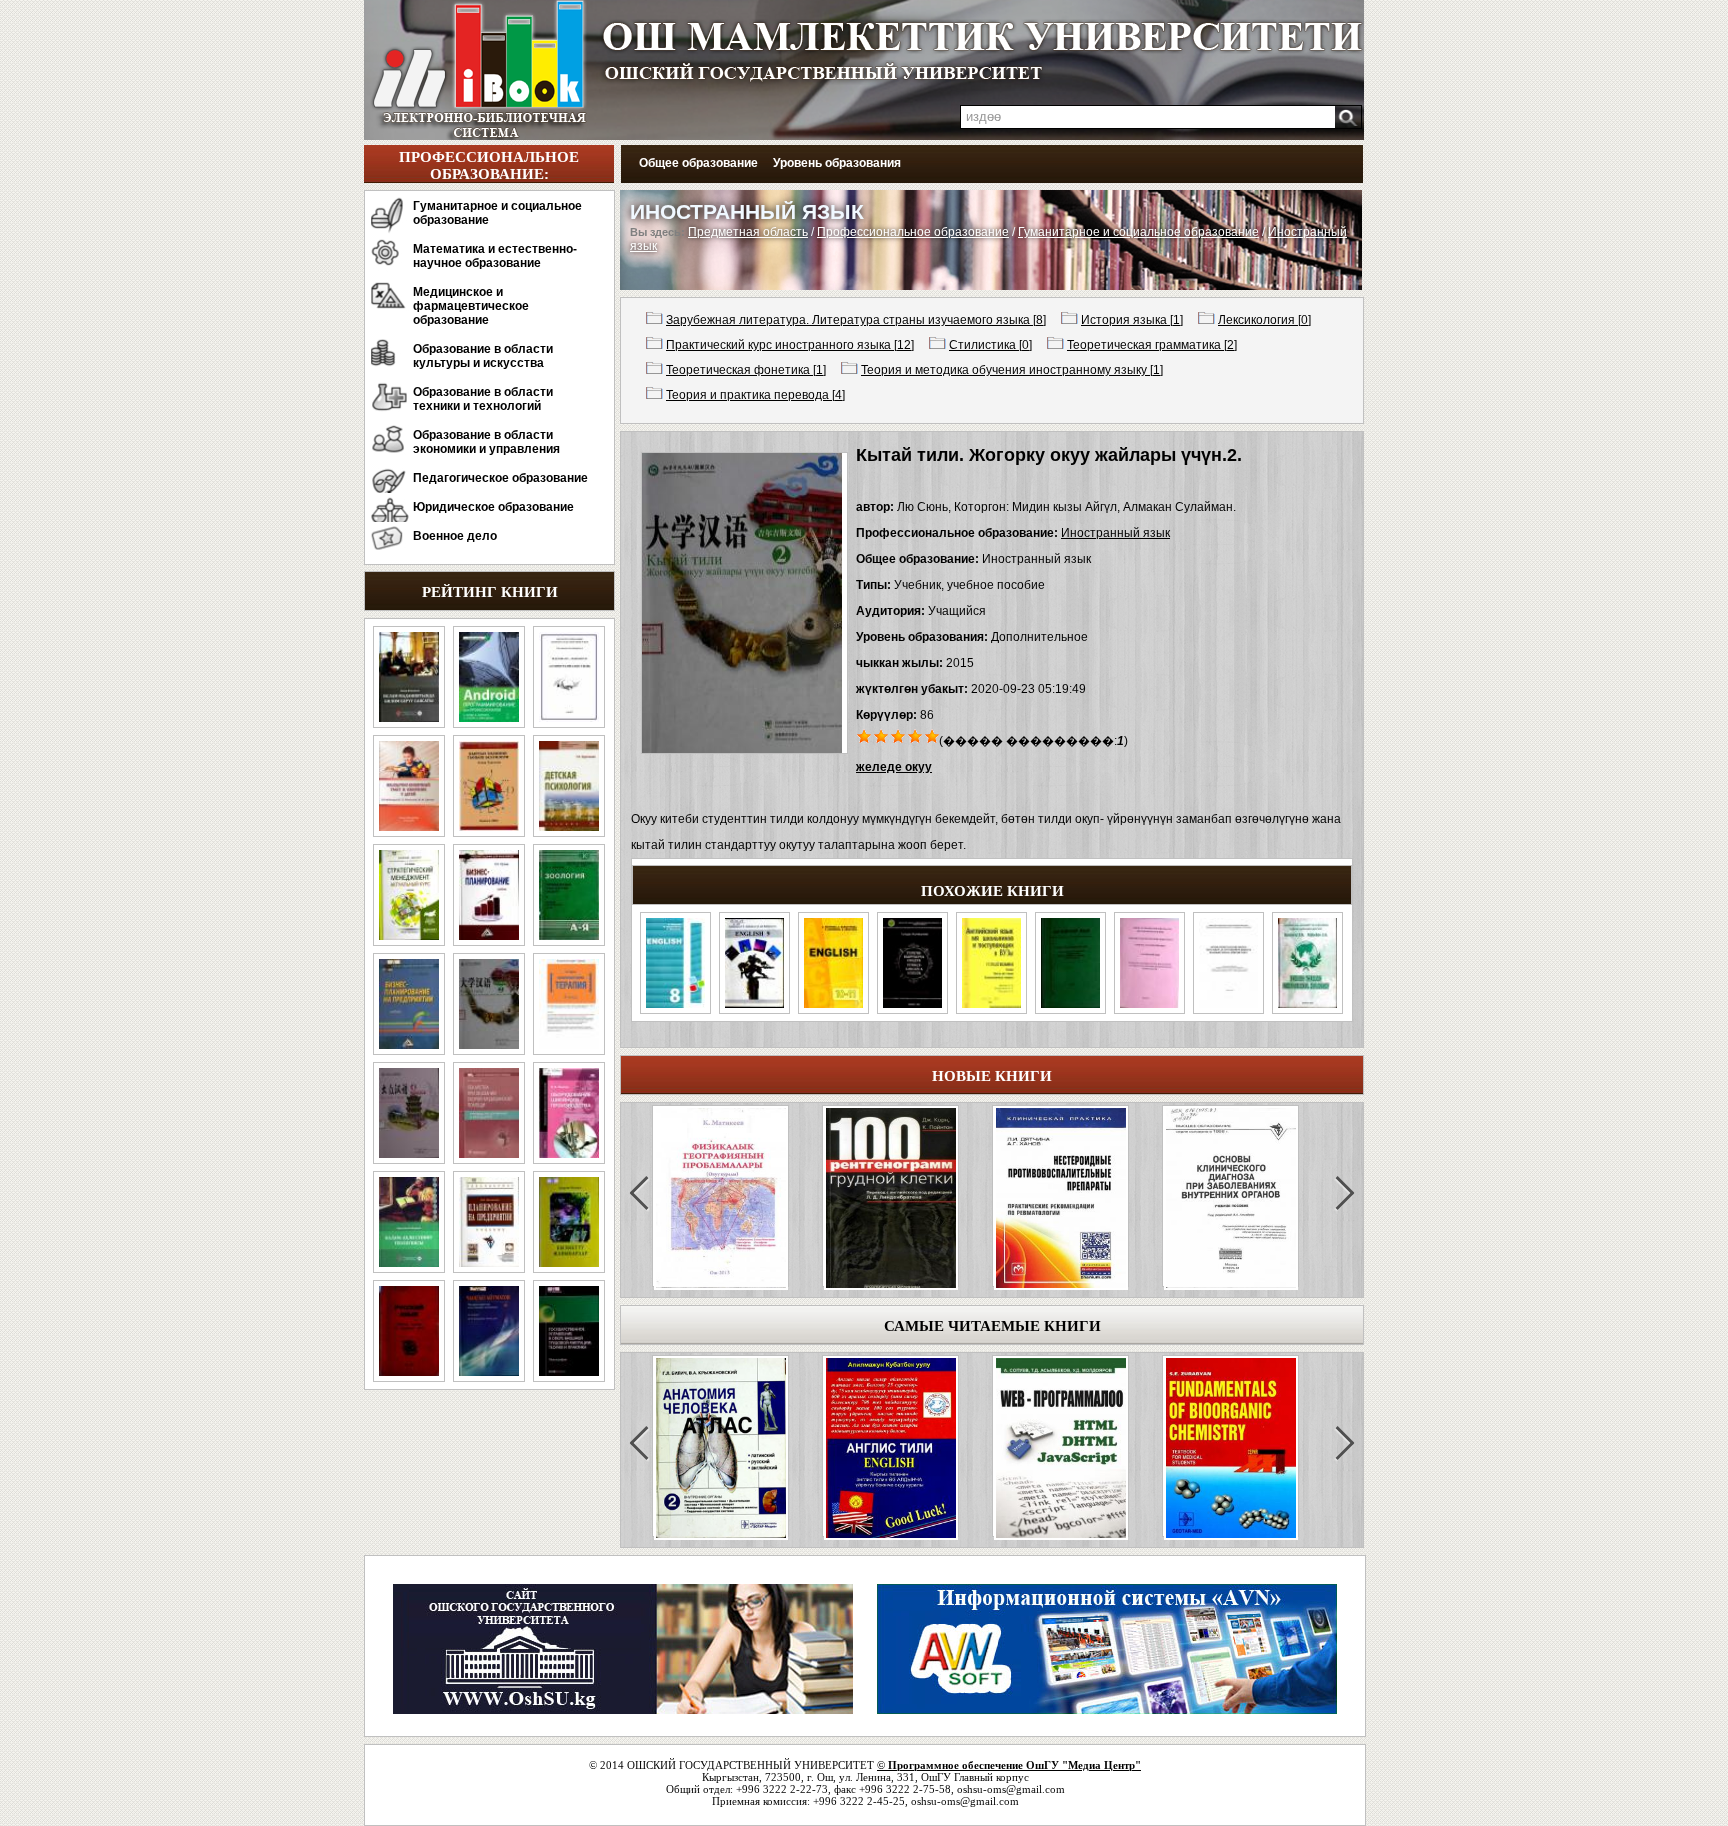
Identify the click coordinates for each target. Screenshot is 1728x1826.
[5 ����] (932, 735)
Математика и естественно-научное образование (495, 256)
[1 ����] (864, 735)
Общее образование (698, 163)
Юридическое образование (493, 507)
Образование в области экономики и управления (486, 442)
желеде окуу (894, 767)
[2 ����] (881, 735)
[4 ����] (915, 735)
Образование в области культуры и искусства (483, 356)
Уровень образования (837, 163)
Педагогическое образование (500, 478)
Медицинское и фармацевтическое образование (471, 306)
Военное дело (455, 536)
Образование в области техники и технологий (483, 399)
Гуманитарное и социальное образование (497, 213)
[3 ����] (898, 735)
